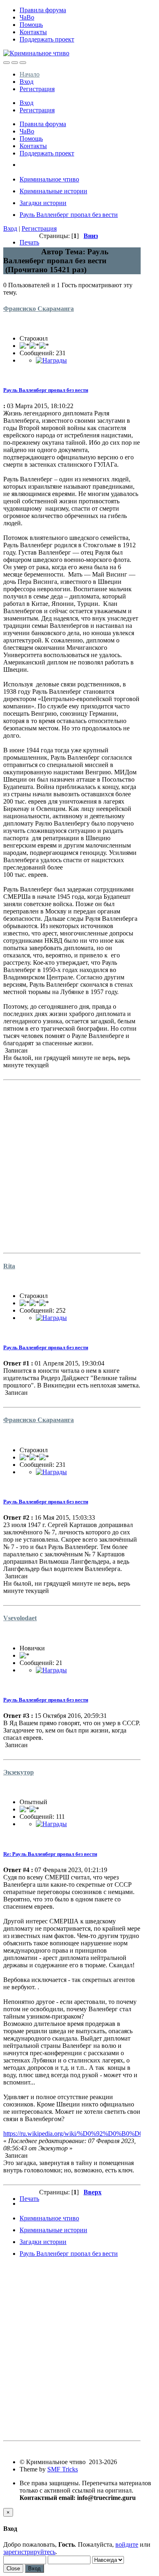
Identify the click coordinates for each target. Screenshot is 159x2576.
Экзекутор (19, 1772)
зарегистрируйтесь (29, 2552)
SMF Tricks (63, 2469)
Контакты (33, 32)
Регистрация (37, 89)
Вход (26, 82)
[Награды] (51, 360)
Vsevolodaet (20, 1618)
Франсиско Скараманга (39, 309)
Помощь (31, 25)
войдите (127, 2544)
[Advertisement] (79, 1163)
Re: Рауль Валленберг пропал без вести (50, 1854)
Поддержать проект (47, 39)
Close (13, 2568)
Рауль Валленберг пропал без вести (46, 390)
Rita (9, 1266)
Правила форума (43, 10)
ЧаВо (27, 17)
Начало (30, 74)
